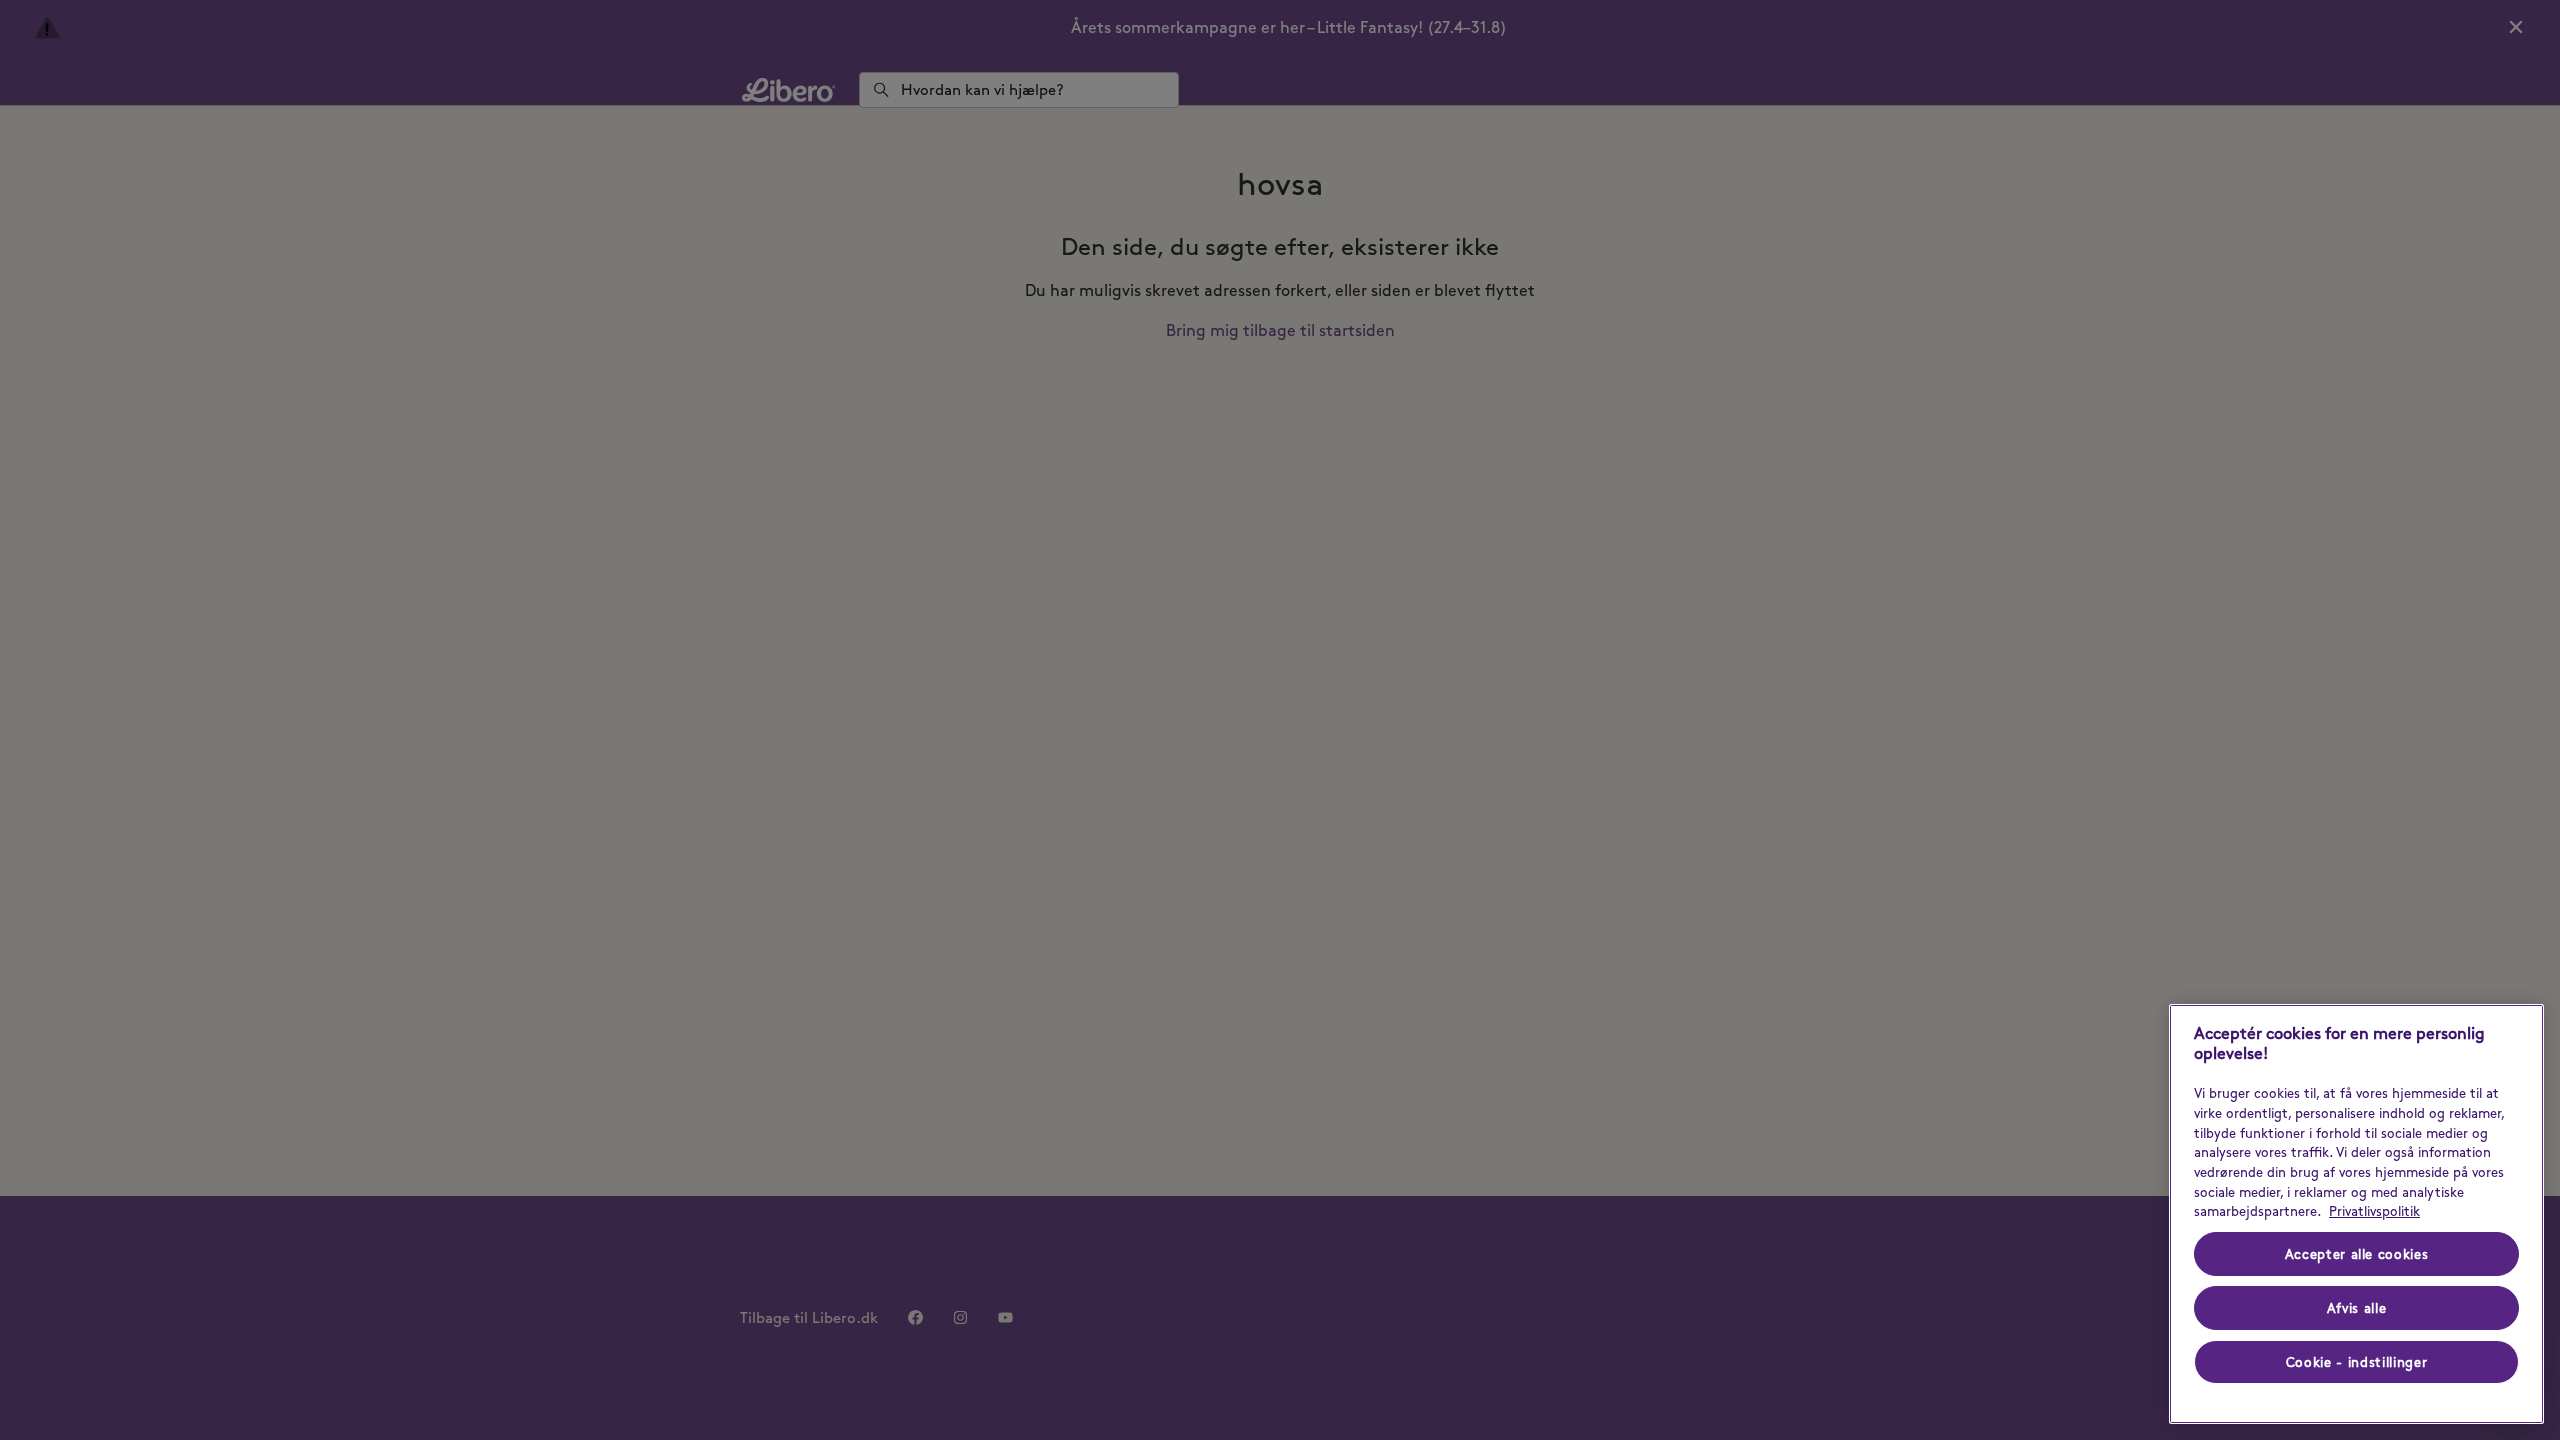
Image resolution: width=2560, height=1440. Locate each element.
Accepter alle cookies (2357, 1254)
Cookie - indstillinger (2356, 1362)
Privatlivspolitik (2374, 1211)
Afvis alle (2357, 1308)
